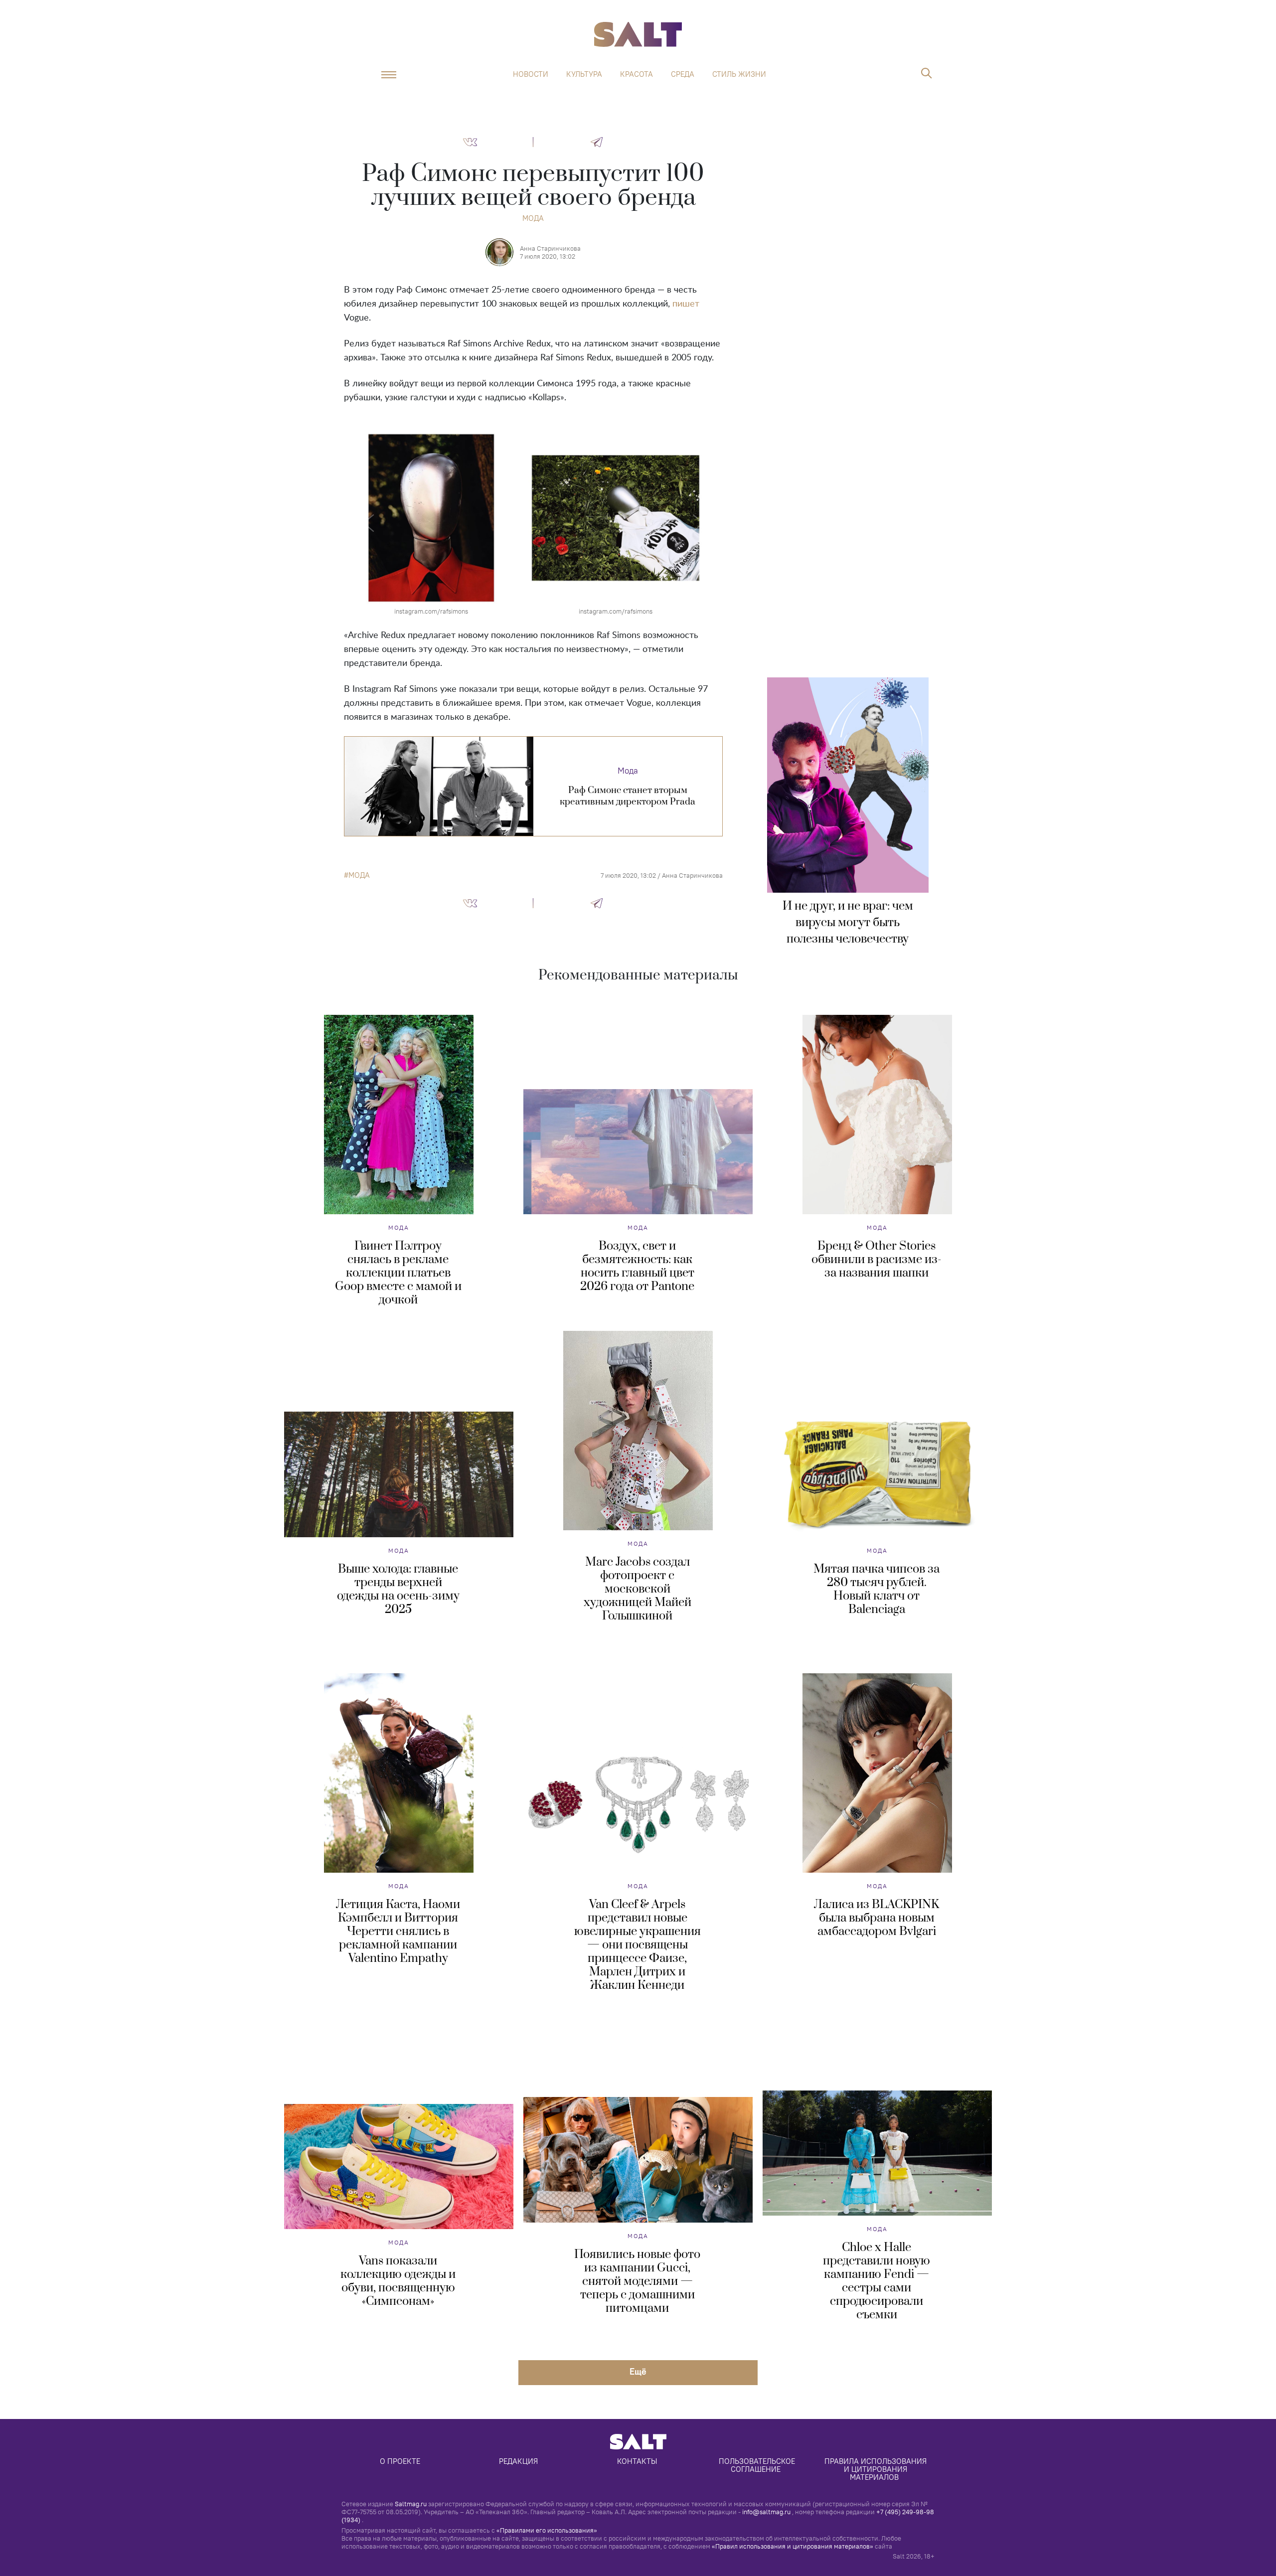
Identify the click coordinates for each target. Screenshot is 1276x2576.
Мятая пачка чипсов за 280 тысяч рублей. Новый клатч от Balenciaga (877, 1589)
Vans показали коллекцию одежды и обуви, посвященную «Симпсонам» (398, 2281)
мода (359, 875)
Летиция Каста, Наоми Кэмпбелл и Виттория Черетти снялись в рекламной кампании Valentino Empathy (398, 1932)
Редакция (518, 2461)
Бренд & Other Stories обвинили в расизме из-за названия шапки (877, 1260)
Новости (531, 74)
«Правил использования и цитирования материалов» (793, 2546)
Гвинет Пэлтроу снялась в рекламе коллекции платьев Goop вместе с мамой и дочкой (398, 1273)
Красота (637, 74)
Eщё (638, 2371)
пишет (686, 304)
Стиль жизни (739, 74)
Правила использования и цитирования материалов (877, 2469)
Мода (533, 218)
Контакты (637, 2461)
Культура (584, 74)
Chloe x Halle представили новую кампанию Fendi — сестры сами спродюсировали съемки (877, 2281)
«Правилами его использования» (547, 2530)
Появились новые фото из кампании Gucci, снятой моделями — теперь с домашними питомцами (637, 2281)
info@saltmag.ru (766, 2512)
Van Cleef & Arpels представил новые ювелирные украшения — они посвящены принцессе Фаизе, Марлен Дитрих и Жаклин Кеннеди (638, 1945)
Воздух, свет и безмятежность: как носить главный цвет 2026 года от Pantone (637, 1266)
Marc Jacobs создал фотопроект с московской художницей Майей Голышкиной (638, 1589)
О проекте (400, 2461)
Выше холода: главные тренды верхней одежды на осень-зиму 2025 (398, 1589)
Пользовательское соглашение (758, 2465)
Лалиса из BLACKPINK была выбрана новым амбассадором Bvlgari (877, 1918)
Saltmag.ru (411, 2504)
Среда (683, 74)
